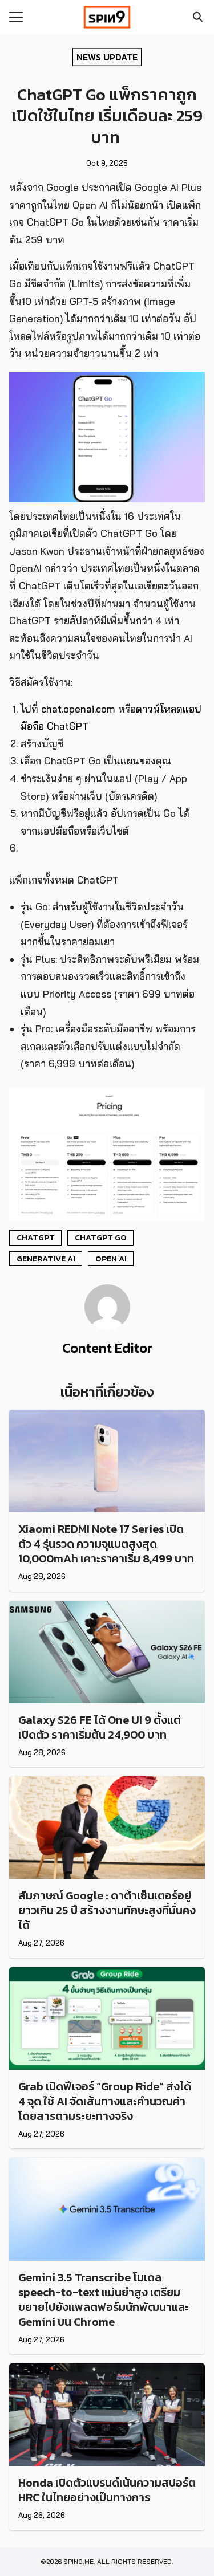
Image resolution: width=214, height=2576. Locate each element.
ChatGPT (36, 1238)
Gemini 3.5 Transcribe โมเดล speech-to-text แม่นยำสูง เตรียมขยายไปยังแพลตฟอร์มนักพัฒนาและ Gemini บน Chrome (104, 2300)
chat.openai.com (78, 709)
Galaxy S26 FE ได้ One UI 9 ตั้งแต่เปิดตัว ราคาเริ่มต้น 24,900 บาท (100, 1727)
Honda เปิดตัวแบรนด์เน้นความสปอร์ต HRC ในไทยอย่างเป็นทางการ (107, 2490)
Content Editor (107, 1348)
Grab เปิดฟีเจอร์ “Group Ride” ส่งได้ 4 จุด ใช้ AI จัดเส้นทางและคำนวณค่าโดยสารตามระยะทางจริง (105, 2101)
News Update (107, 56)
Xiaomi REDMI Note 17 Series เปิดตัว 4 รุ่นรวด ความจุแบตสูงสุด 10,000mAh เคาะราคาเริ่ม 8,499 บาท (106, 1544)
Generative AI (46, 1259)
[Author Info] (107, 1326)
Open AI (111, 1259)
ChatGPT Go (101, 1238)
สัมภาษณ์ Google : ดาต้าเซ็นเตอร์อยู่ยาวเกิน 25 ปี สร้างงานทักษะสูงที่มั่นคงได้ (107, 1910)
